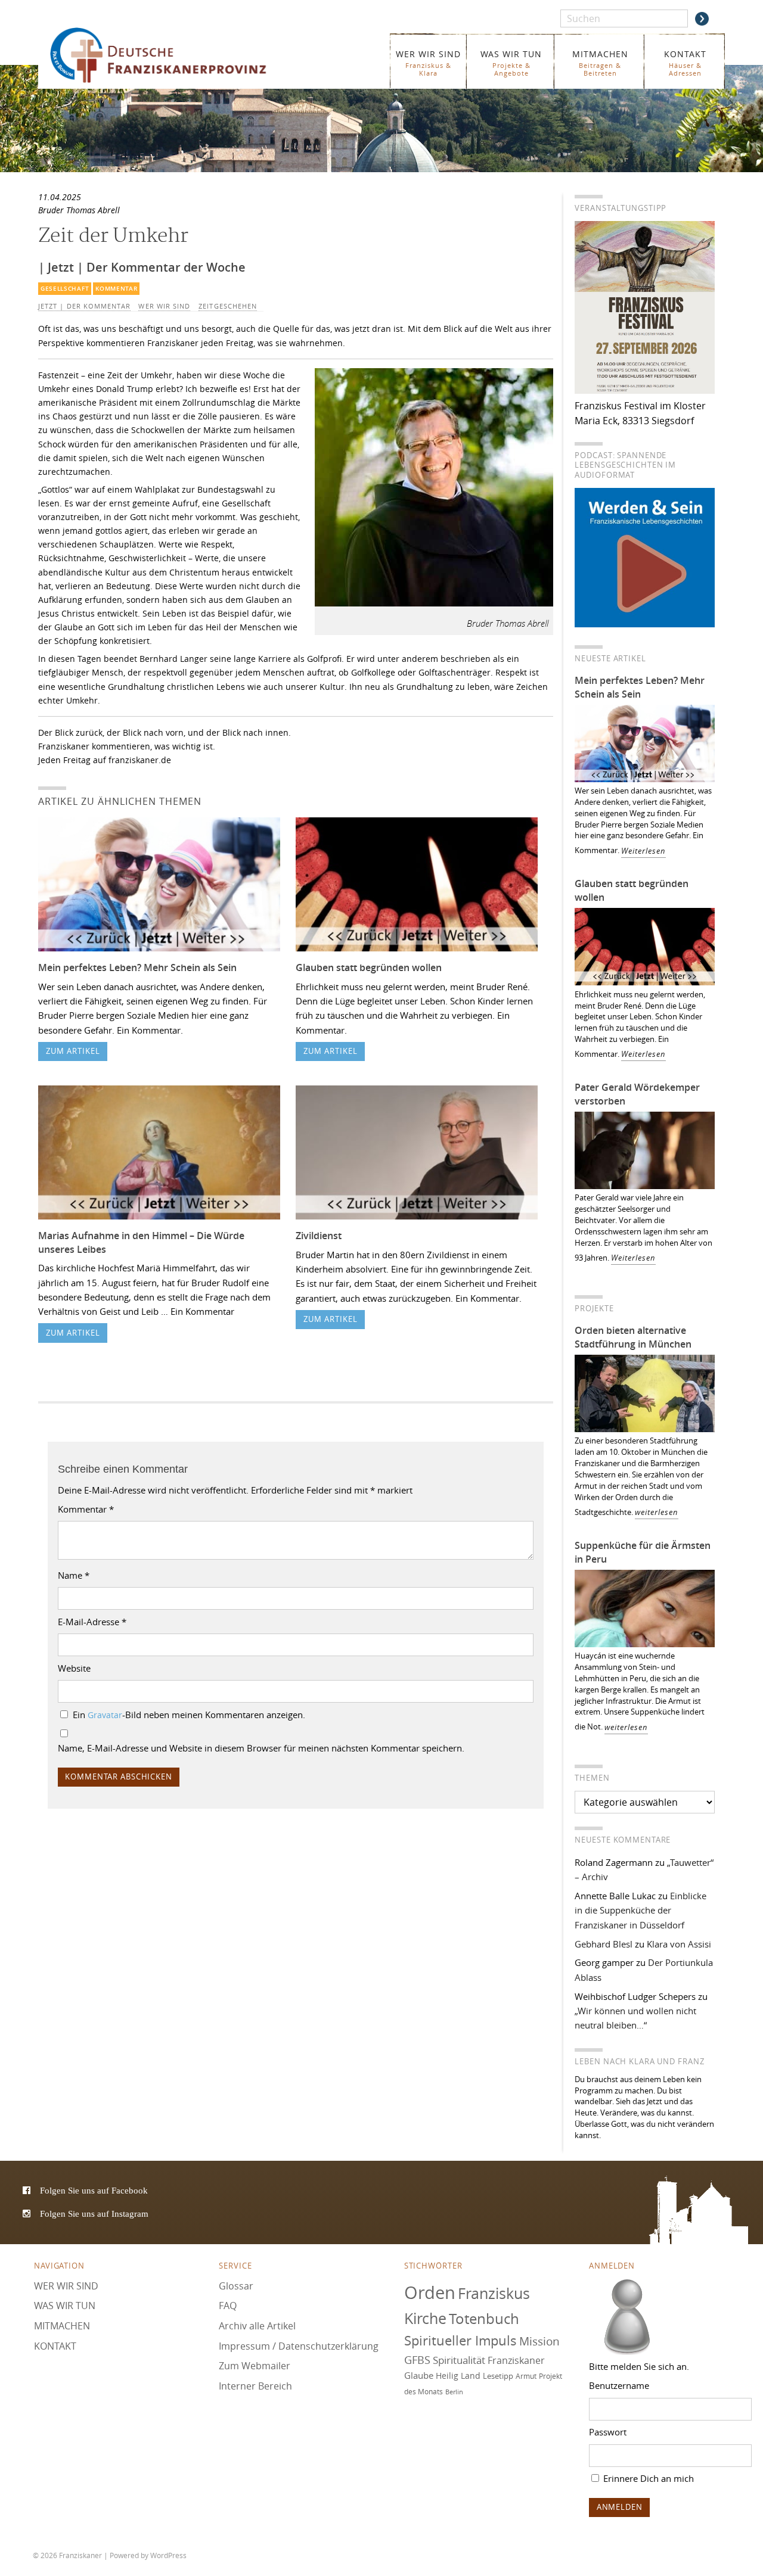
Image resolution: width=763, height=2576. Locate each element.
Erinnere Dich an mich (647, 2478)
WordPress (168, 2555)
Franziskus (494, 2293)
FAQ (228, 2306)
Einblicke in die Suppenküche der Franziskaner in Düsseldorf (641, 1910)
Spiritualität (459, 2360)
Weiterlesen (643, 851)
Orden (430, 2292)
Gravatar (105, 1715)
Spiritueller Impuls (460, 2340)
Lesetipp (498, 2376)
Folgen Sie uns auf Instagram (94, 2213)
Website (74, 1668)
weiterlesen (657, 1512)
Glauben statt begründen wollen (369, 967)
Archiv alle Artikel (257, 2326)
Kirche (425, 2318)
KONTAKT (685, 63)
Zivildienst (319, 1236)
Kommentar (116, 289)
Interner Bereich (255, 2386)
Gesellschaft (65, 289)
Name (74, 1575)
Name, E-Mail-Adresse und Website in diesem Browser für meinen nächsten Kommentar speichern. (261, 1748)
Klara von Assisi (679, 1944)
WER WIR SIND (428, 63)
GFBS (417, 2360)
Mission (539, 2341)
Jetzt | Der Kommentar (84, 306)
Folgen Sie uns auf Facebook (94, 2190)
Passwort (608, 2432)
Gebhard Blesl (604, 1944)
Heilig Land (458, 2376)
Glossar (236, 2286)
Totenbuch (484, 2319)
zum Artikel (73, 1051)
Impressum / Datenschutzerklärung (299, 2346)
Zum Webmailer (255, 2366)
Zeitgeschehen (228, 306)
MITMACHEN (600, 63)
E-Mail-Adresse (92, 1622)
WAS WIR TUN (511, 63)
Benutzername (619, 2385)
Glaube (419, 2375)
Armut (526, 2376)
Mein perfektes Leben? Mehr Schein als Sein (137, 967)
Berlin (454, 2392)
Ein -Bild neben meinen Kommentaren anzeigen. (189, 1715)
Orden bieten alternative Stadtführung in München (633, 1337)
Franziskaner (176, 55)
